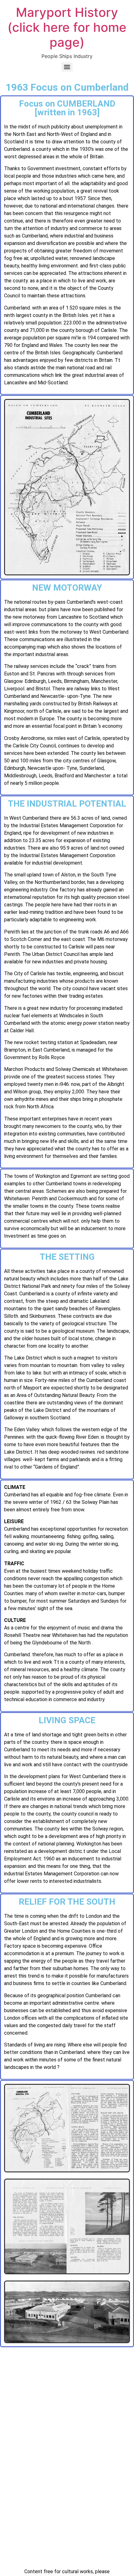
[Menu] (67, 67)
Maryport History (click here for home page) (67, 27)
